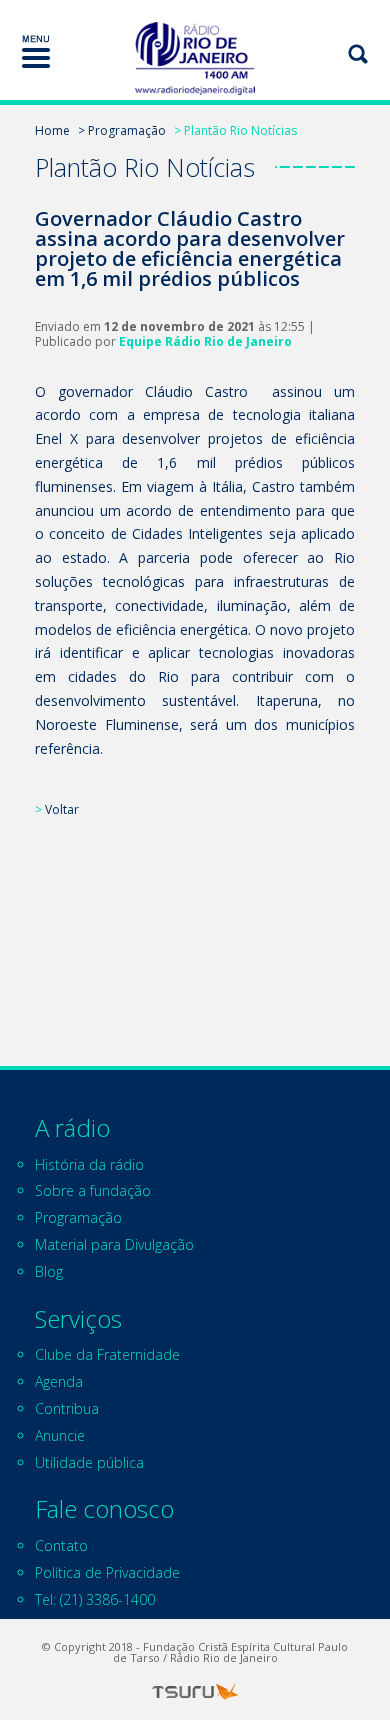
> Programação (122, 130)
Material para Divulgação (114, 1244)
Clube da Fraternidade (107, 1354)
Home (52, 130)
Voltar (62, 809)
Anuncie (60, 1435)
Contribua (67, 1408)
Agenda (59, 1381)
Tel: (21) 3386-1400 (95, 1599)
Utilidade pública (89, 1462)
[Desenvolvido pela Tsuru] (195, 1691)
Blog (49, 1271)
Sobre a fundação (93, 1190)
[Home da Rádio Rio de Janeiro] (195, 58)
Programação (78, 1217)
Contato (61, 1545)
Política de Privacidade (107, 1572)
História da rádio (89, 1164)
